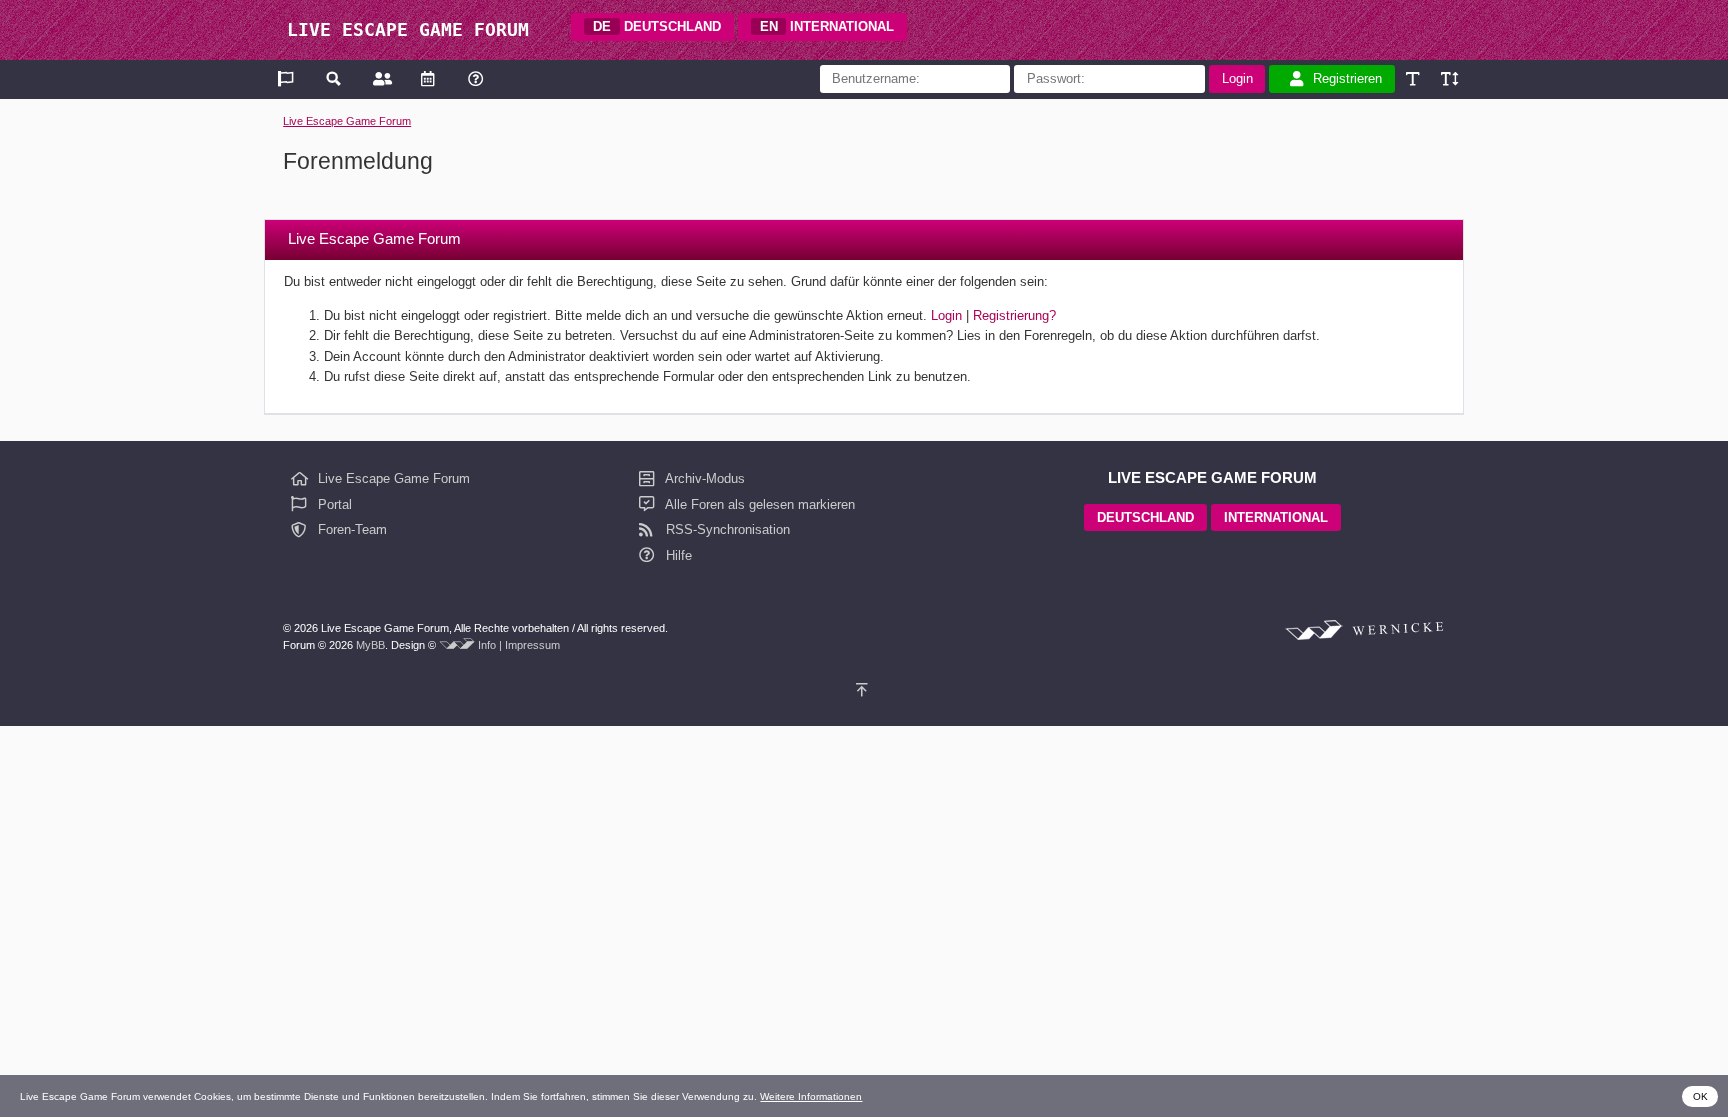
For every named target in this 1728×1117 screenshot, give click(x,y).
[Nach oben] (864, 689)
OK (1700, 1096)
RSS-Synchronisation (726, 529)
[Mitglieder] (380, 78)
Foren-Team (350, 529)
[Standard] (1414, 78)
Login (946, 315)
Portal (333, 504)
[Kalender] (427, 78)
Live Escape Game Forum (347, 121)
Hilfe (677, 555)
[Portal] (287, 78)
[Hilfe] (475, 78)
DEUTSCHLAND (657, 26)
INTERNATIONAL (827, 26)
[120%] (1448, 78)
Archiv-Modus (703, 478)
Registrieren (1347, 78)
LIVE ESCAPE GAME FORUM (408, 29)
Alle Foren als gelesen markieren (758, 504)
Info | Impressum (519, 645)
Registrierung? (1014, 315)
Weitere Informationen (811, 1096)
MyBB (370, 645)
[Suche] (334, 78)
